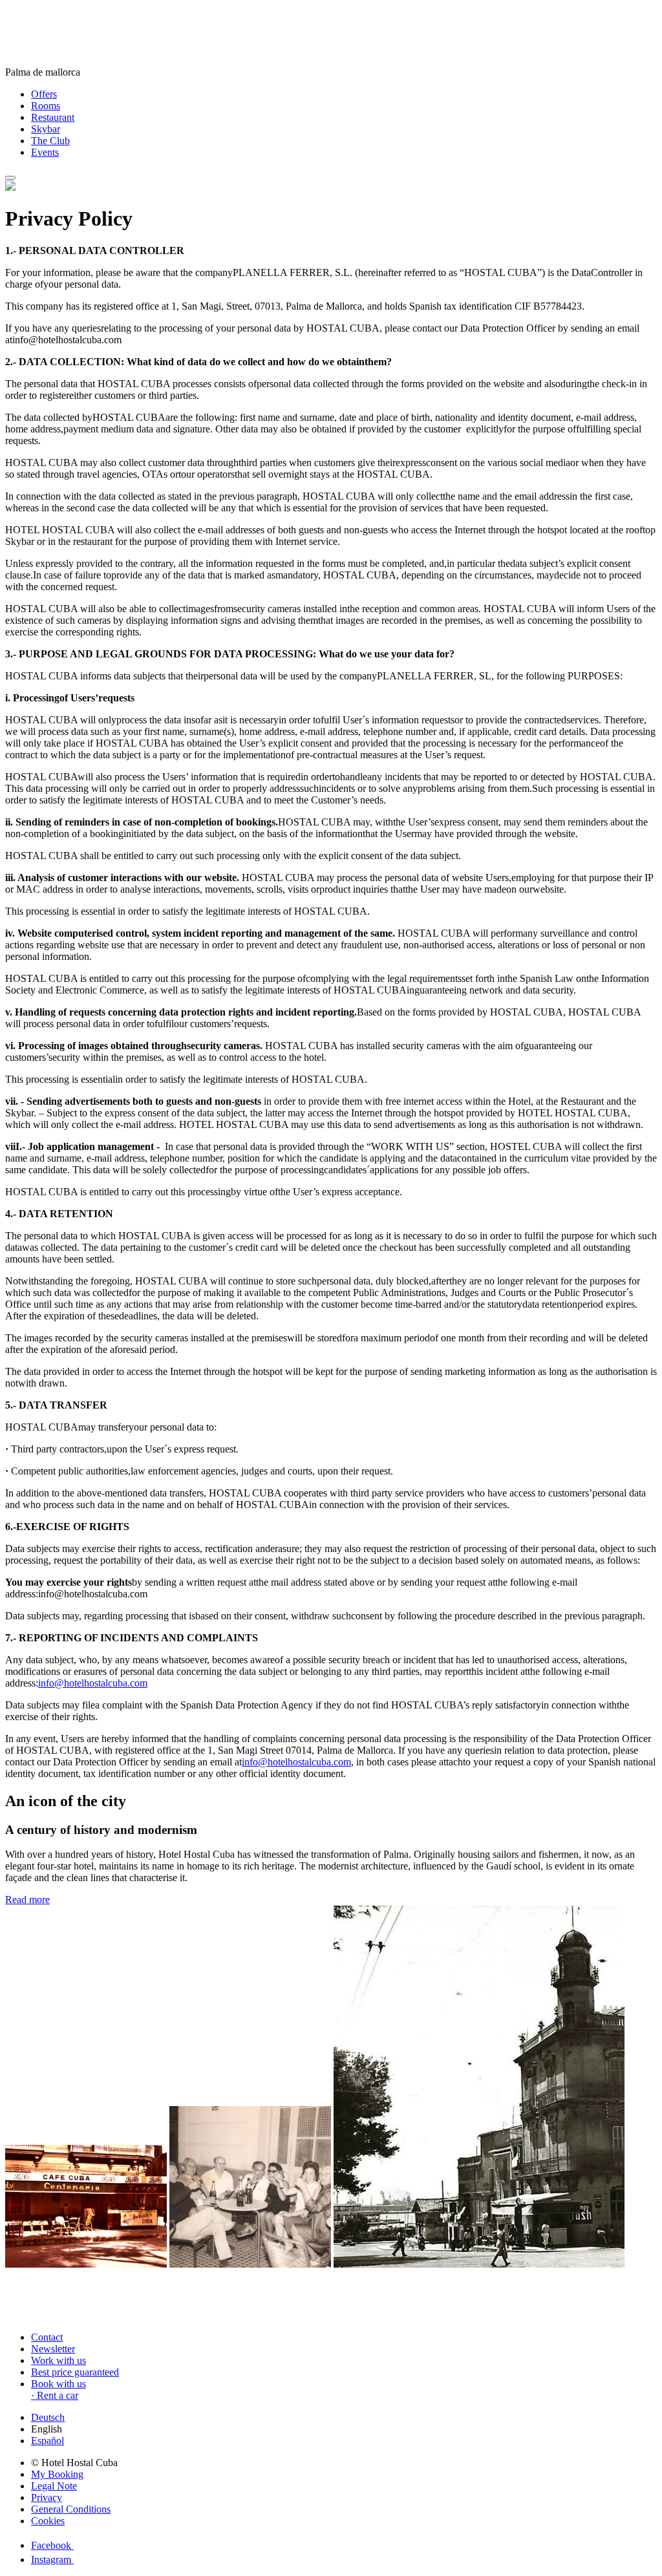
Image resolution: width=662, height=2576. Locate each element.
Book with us (59, 2384)
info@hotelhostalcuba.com (93, 1683)
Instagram (52, 2560)
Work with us (59, 2360)
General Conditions (71, 2509)
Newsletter (53, 2349)
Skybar (46, 129)
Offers (44, 94)
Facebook (52, 2545)
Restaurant (53, 117)
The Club (50, 141)
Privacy (47, 2497)
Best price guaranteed (75, 2372)
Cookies (48, 2521)
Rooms (46, 106)
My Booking (57, 2474)
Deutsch (48, 2417)
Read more (27, 1900)
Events (45, 152)
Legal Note (54, 2486)
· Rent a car (55, 2395)
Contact (47, 2337)
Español (48, 2441)
